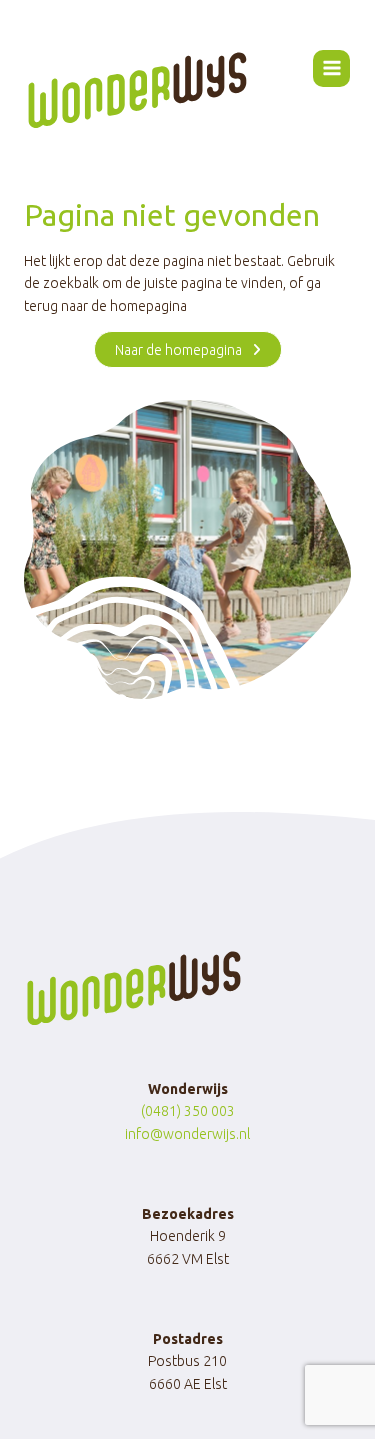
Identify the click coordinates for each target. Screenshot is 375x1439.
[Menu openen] (331, 68)
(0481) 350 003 (188, 1111)
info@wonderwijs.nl (187, 1134)
